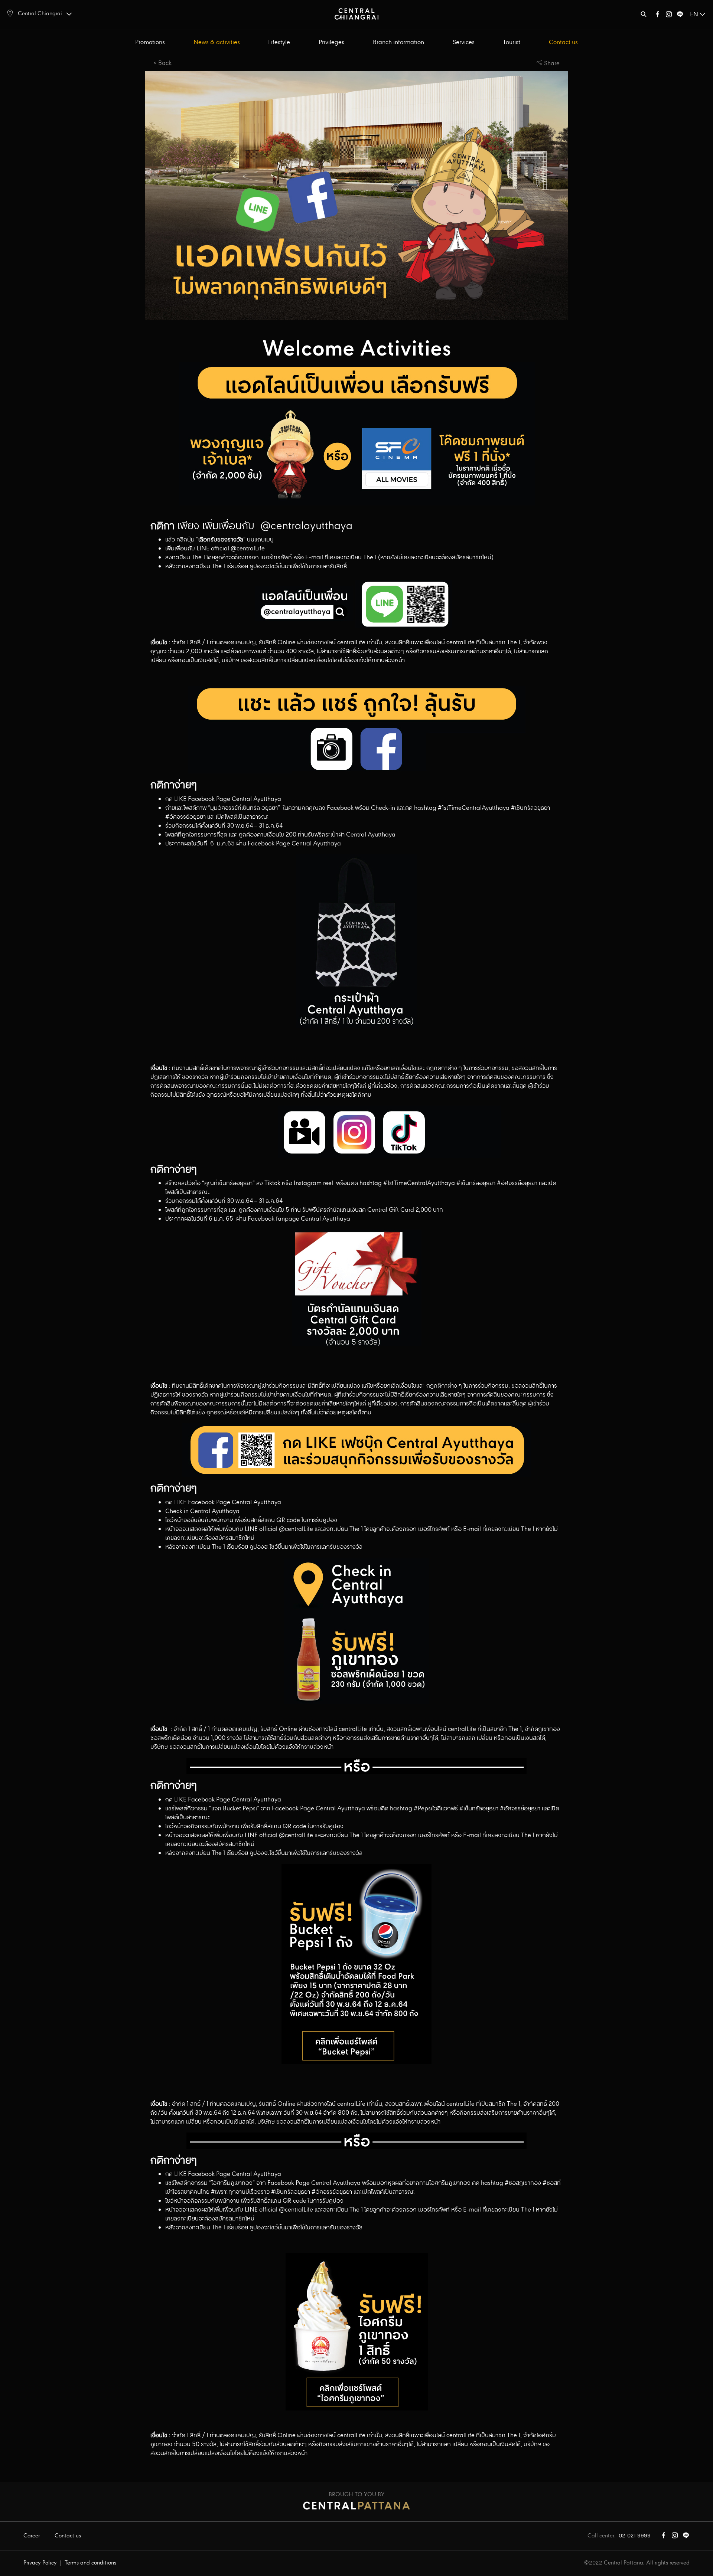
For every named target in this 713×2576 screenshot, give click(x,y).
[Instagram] (669, 16)
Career (32, 2536)
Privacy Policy (40, 2563)
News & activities (217, 42)
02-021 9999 (635, 2536)
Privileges (331, 42)
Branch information (398, 42)
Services (464, 42)
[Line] (680, 16)
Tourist (512, 42)
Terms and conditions (90, 2563)
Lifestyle (279, 42)
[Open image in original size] (356, 14)
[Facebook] (658, 16)
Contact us (563, 42)
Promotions (150, 42)
